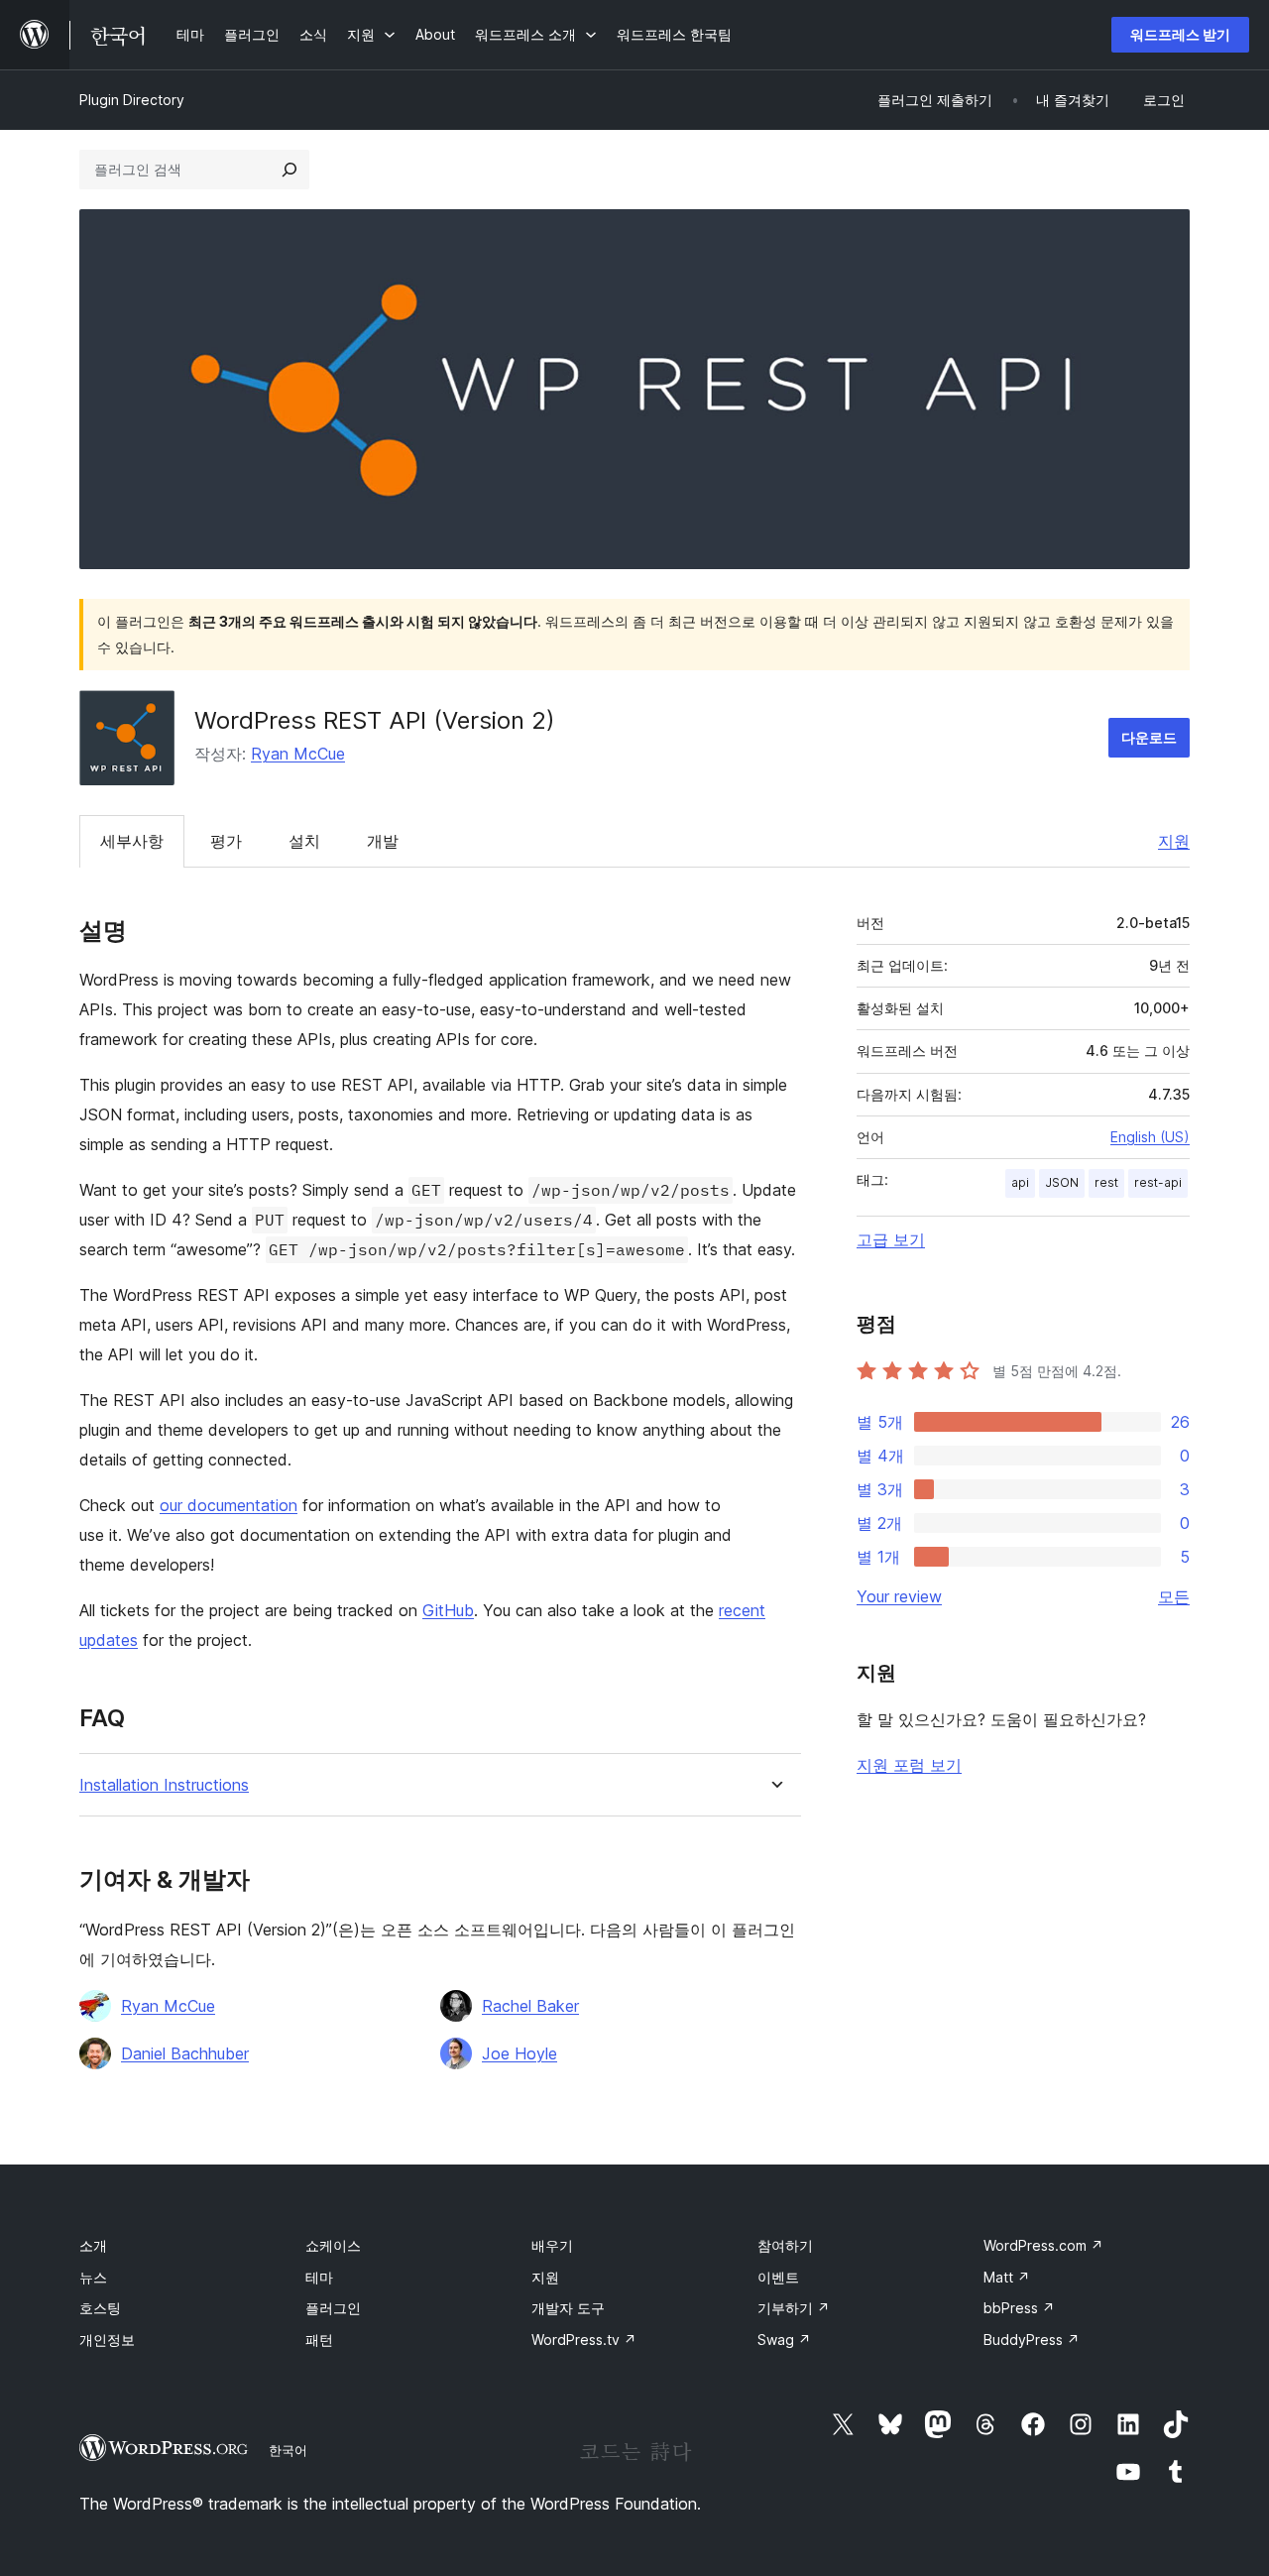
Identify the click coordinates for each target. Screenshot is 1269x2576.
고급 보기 (891, 1239)
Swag (784, 2340)
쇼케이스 (333, 2245)
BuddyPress (1032, 2340)
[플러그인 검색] (289, 170)
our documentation (229, 1505)
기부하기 (794, 2308)
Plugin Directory (132, 100)
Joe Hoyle (519, 2053)
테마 (319, 2277)
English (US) (1150, 1137)
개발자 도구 (568, 2308)
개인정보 (107, 2340)
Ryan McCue (298, 754)
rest (1106, 1182)
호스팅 (100, 2308)
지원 (1174, 841)
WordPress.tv (584, 2340)
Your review (899, 1596)
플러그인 (333, 2308)
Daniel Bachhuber (185, 2053)
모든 (1174, 1596)
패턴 (319, 2340)
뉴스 (93, 2277)
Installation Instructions (164, 1785)
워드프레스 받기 (1180, 34)
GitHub (448, 1610)
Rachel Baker (530, 2006)
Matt (1007, 2277)
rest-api (1158, 1182)
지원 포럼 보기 (909, 1765)
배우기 (552, 2245)
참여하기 (785, 2245)
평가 (226, 841)
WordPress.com (1043, 2245)
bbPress (1019, 2308)
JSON (1062, 1182)
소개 (93, 2245)
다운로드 (1149, 737)
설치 (304, 841)
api (1020, 1182)
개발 (383, 841)
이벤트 (778, 2277)
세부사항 (132, 841)
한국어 (288, 2450)
